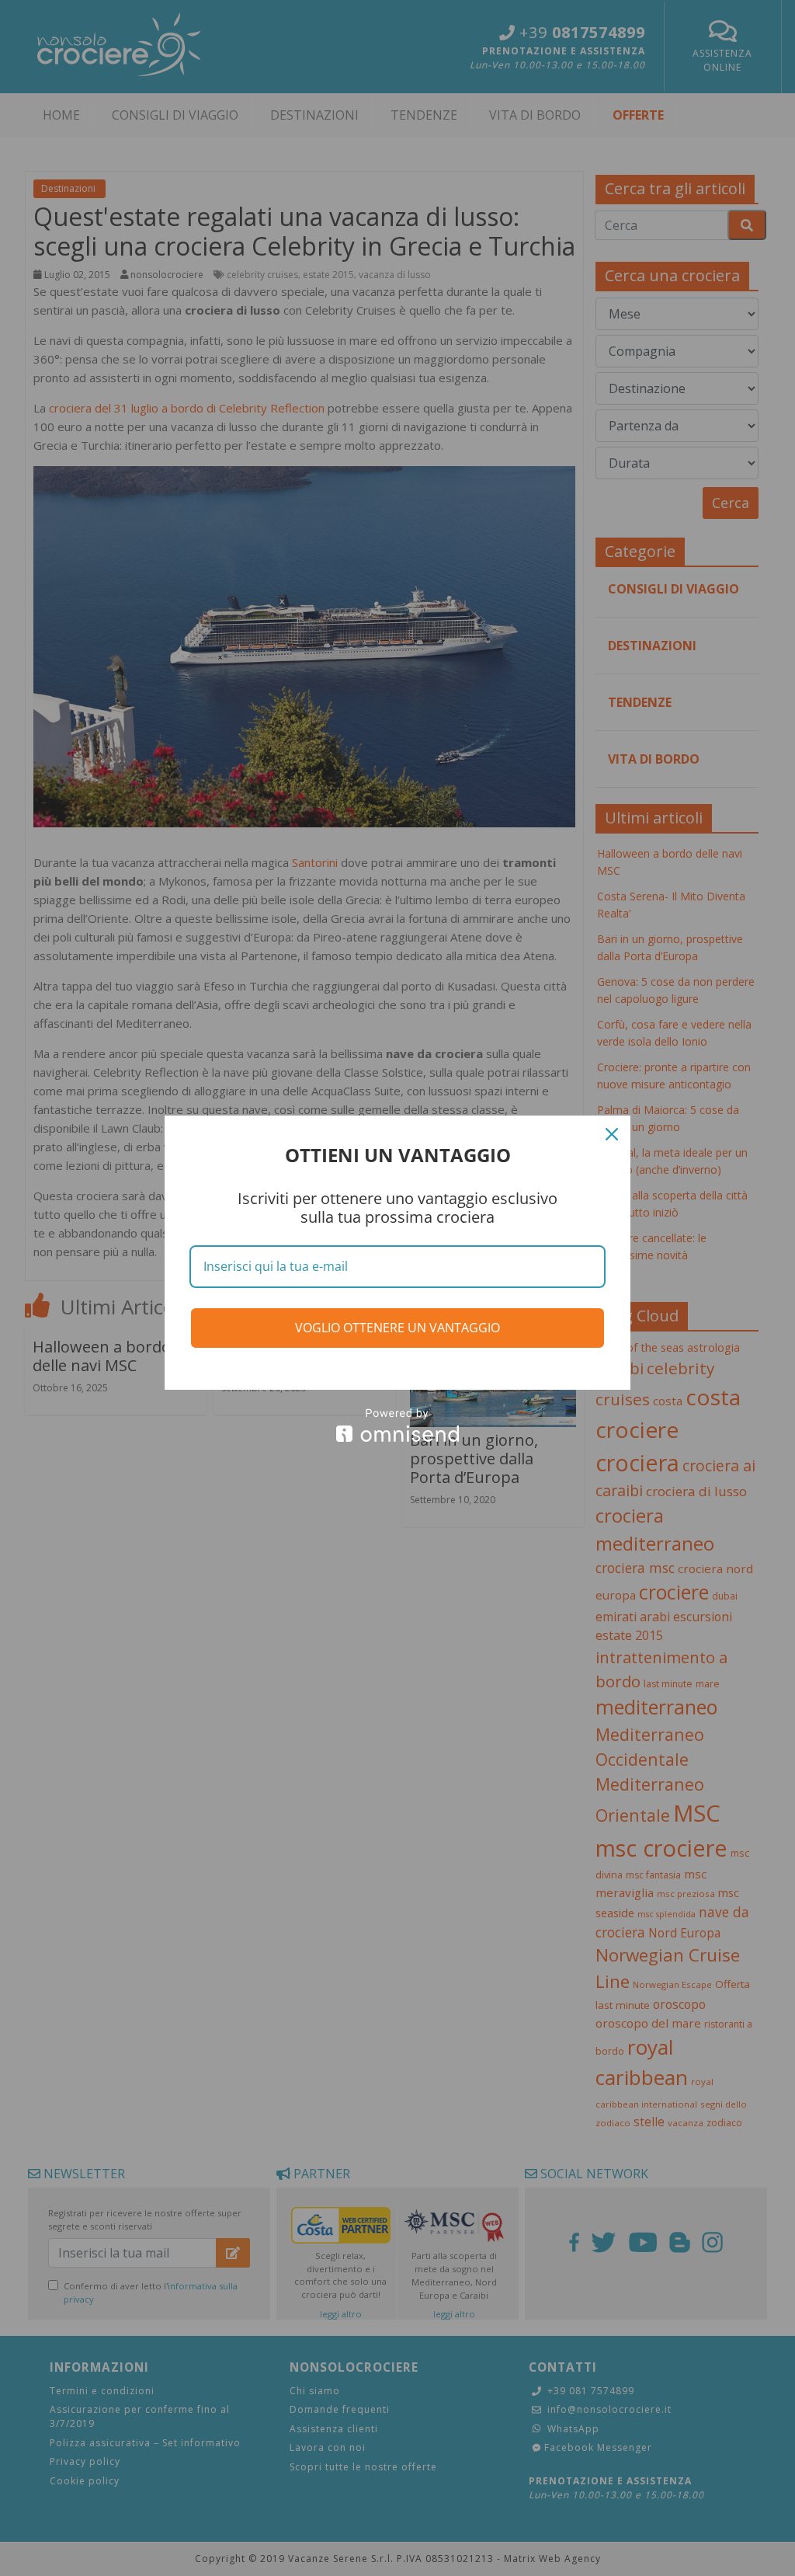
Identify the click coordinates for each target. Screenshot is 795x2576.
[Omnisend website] (397, 1425)
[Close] (612, 1134)
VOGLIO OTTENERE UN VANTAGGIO (397, 1328)
